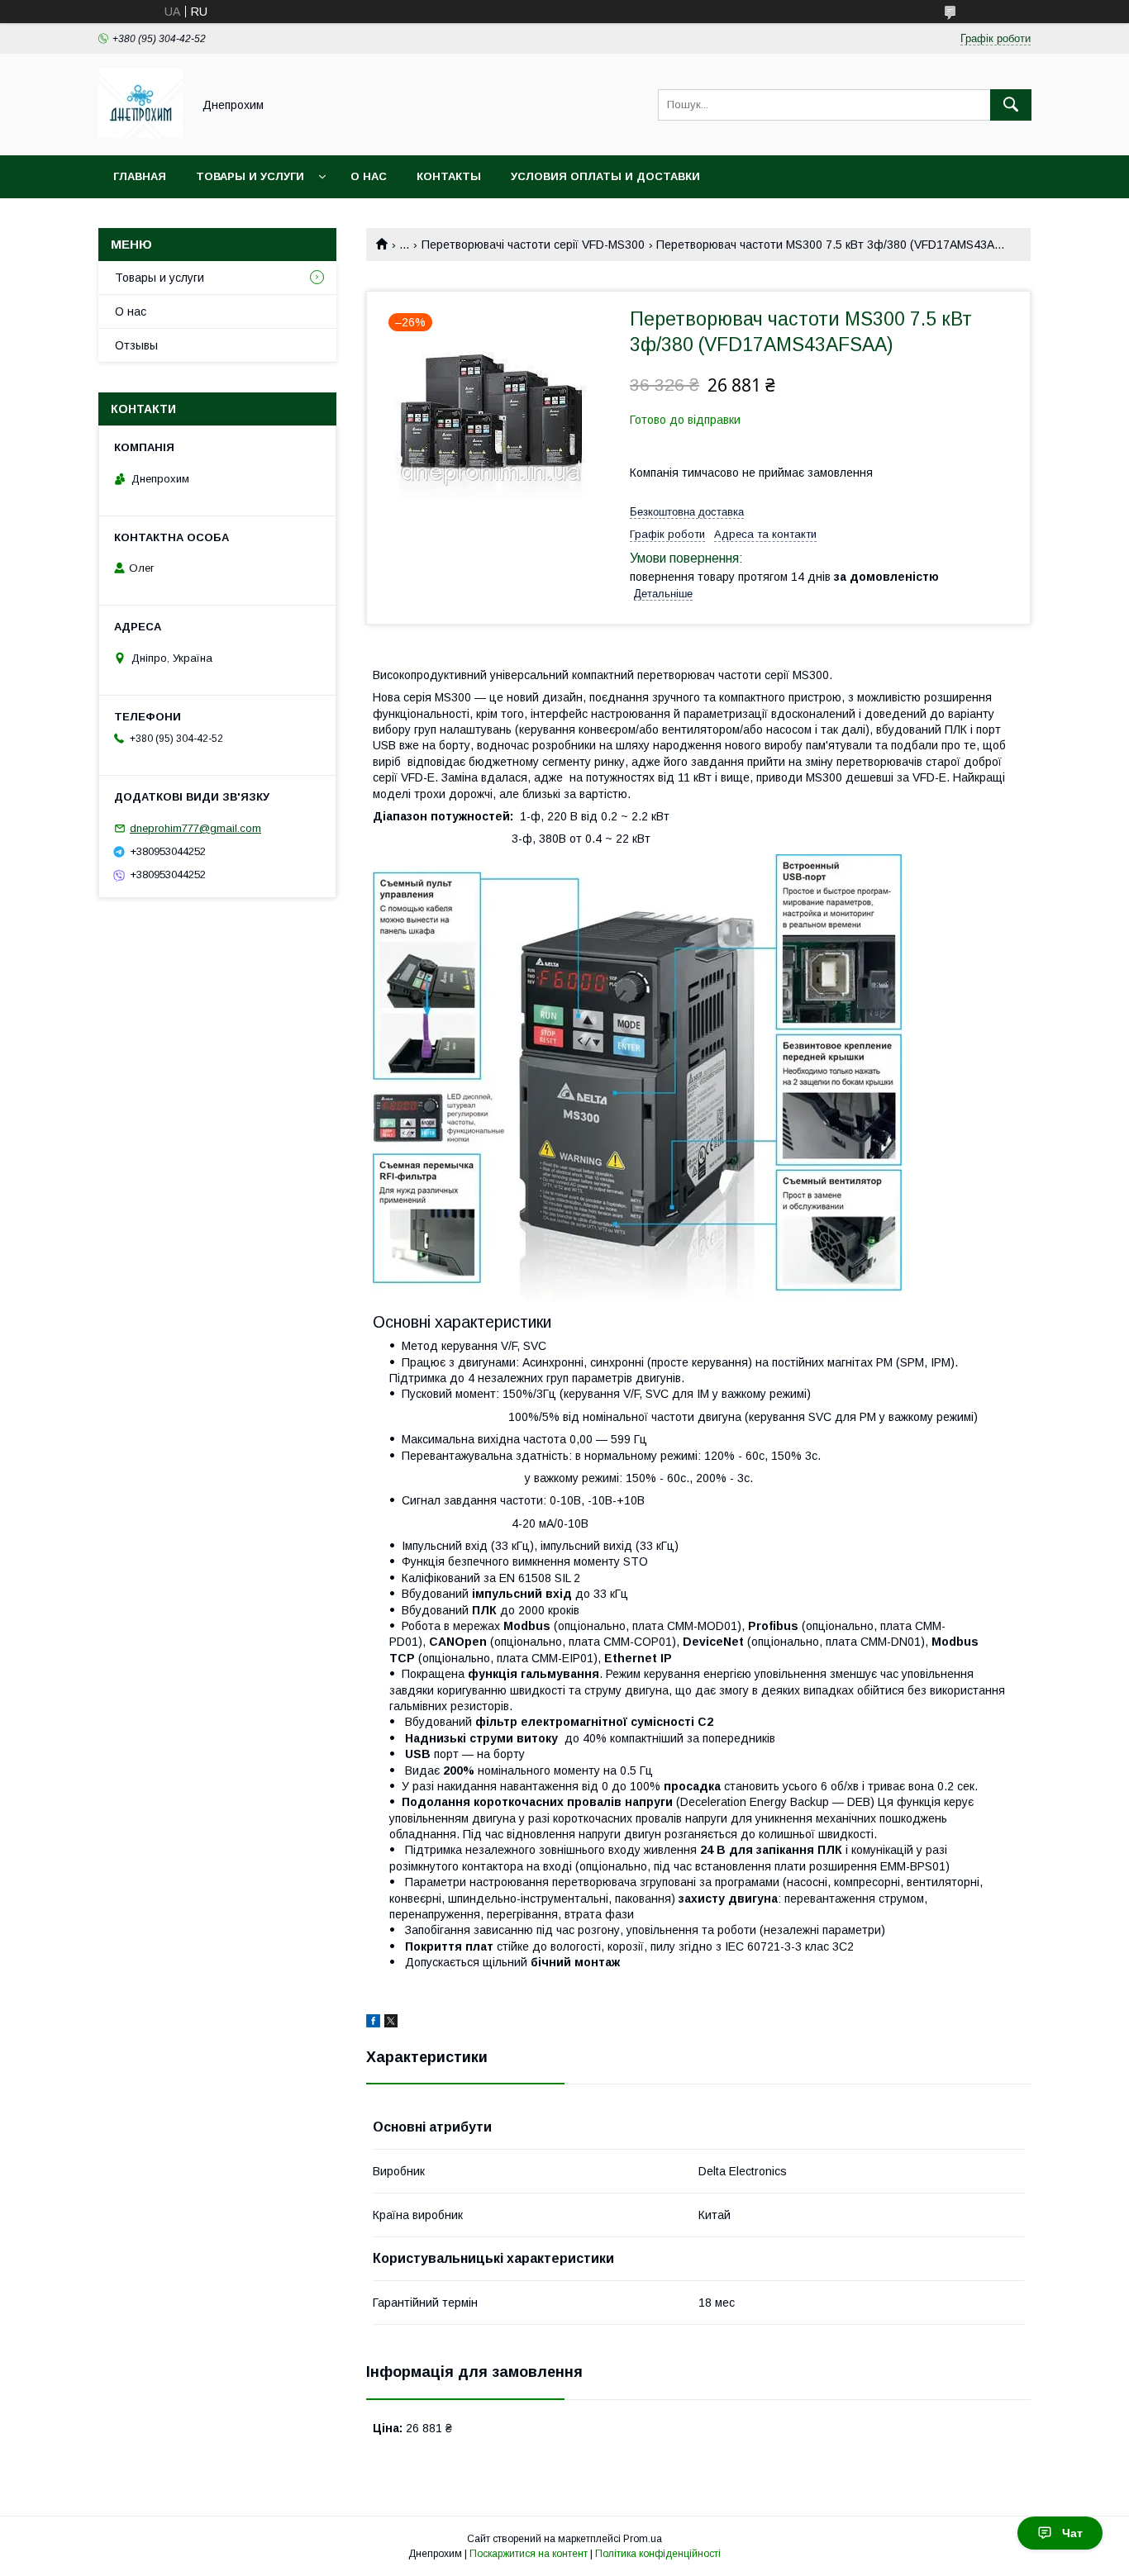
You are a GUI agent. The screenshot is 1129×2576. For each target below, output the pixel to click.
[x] (391, 2023)
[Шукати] (1011, 105)
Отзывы (136, 345)
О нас (369, 176)
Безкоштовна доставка (687, 512)
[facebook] (373, 2023)
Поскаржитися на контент (529, 2554)
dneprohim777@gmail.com (195, 828)
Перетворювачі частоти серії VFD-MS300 (533, 245)
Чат (1072, 2533)
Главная (140, 176)
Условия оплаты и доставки (605, 176)
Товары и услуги (250, 176)
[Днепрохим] (141, 134)
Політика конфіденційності (658, 2554)
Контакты (449, 176)
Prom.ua (643, 2539)
